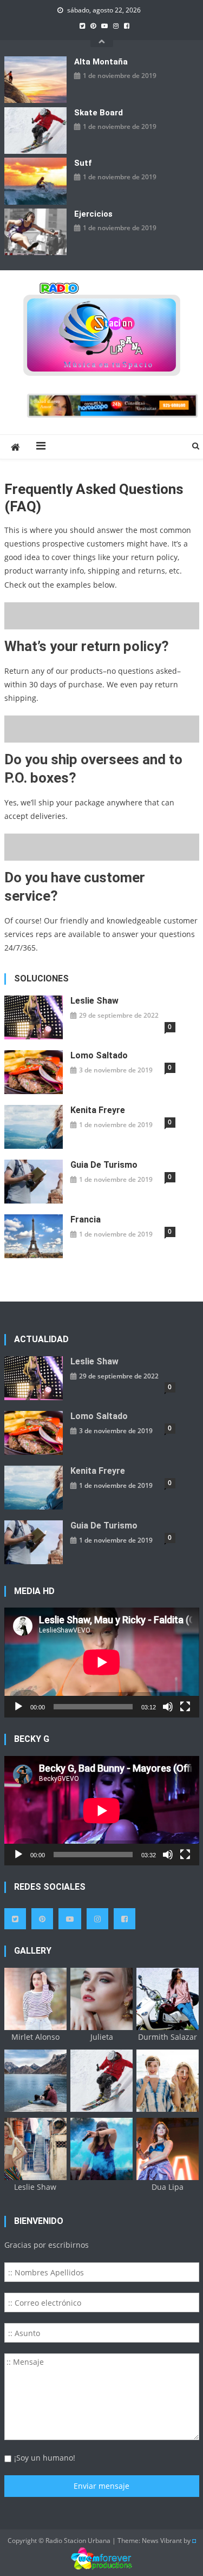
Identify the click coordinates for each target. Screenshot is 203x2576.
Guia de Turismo (104, 1165)
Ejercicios (93, 214)
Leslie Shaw (94, 1001)
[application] (102, 1662)
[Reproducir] (18, 1707)
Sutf (83, 163)
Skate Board (99, 113)
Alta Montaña (101, 62)
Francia (86, 1219)
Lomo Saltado (99, 1055)
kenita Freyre (98, 1110)
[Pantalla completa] (185, 1707)
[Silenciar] (168, 1707)
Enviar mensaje (101, 2486)
